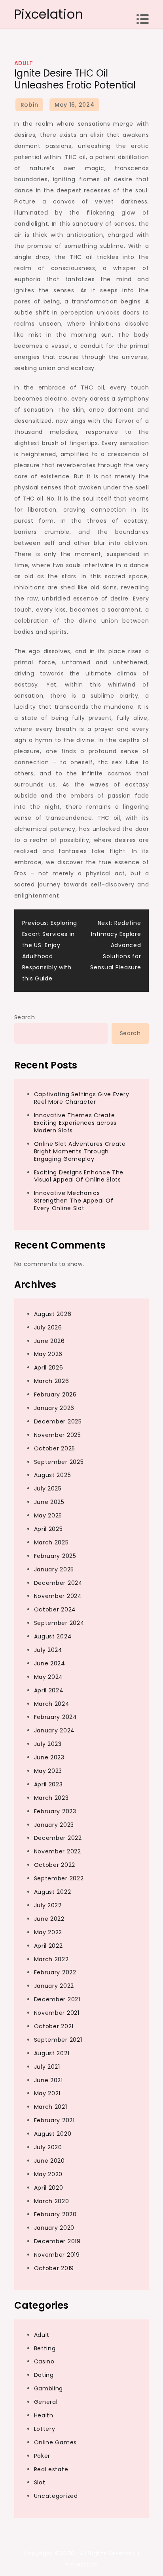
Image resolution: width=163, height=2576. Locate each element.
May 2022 (48, 1932)
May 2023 (48, 1771)
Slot (40, 2482)
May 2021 (47, 2093)
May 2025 (48, 1515)
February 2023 (55, 1811)
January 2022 (54, 1986)
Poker (42, 2456)
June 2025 (49, 1502)
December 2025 (58, 1421)
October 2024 (55, 1609)
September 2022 (59, 1878)
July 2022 (48, 1905)
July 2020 (48, 2147)
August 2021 (52, 2053)
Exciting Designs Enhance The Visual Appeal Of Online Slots (79, 1176)
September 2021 (58, 2040)
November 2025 (58, 1435)
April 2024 (49, 1690)
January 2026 (54, 1408)
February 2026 (55, 1394)
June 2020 (49, 2161)
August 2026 (53, 1314)
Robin (29, 105)
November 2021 (57, 2013)
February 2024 (56, 1717)
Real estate (51, 2469)
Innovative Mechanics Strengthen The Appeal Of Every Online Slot (74, 1201)
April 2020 (49, 2188)
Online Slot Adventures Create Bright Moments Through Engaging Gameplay (80, 1151)
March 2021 (51, 2107)
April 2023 (48, 1784)
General (46, 2402)
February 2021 (54, 2120)
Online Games (55, 2442)
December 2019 (57, 2241)
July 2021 (47, 2067)
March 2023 (51, 1798)
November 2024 (58, 1596)
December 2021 (57, 1999)
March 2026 (52, 1381)
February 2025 (55, 1556)
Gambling (49, 2388)
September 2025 (59, 1462)
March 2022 (51, 1959)
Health (44, 2415)
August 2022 (53, 1892)
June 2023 (49, 1757)
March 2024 (52, 1704)
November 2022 (58, 1851)
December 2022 (58, 1838)
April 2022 (48, 1946)
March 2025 (51, 1542)
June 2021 (48, 2080)
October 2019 (54, 2268)
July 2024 (48, 1650)
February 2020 (55, 2214)
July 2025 (48, 1488)
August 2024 (53, 1636)
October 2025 (55, 1448)
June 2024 (50, 1663)
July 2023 (48, 1744)
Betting (45, 2348)
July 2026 (48, 1327)
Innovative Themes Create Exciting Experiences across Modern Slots (75, 1123)
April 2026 (49, 1368)
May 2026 (48, 1354)
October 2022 (55, 1865)
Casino (44, 2361)
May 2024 (49, 1677)
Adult (24, 63)
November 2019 (57, 2255)
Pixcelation (49, 14)
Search (25, 1017)
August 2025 (53, 1475)
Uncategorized (56, 2496)
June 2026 (49, 1341)
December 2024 (58, 1583)
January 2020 (54, 2228)
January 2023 (54, 1825)
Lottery (45, 2429)
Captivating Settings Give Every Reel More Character (82, 1098)
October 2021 (54, 2026)
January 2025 (54, 1569)
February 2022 (55, 1972)
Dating (44, 2375)
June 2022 (49, 1919)
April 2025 (48, 1529)
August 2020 (53, 2134)
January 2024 (54, 1730)
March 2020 (52, 2201)
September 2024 (59, 1623)
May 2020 (48, 2174)
